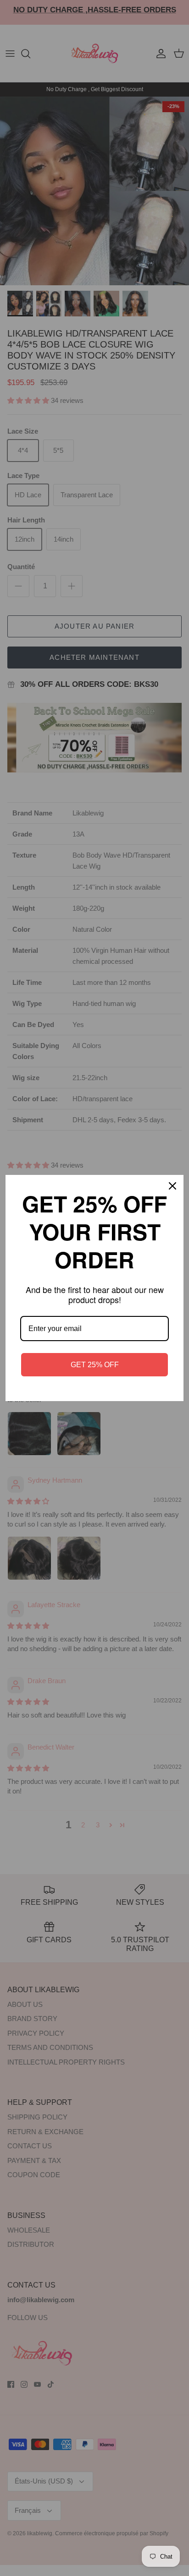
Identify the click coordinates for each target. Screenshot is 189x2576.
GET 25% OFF (95, 1365)
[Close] (172, 1186)
